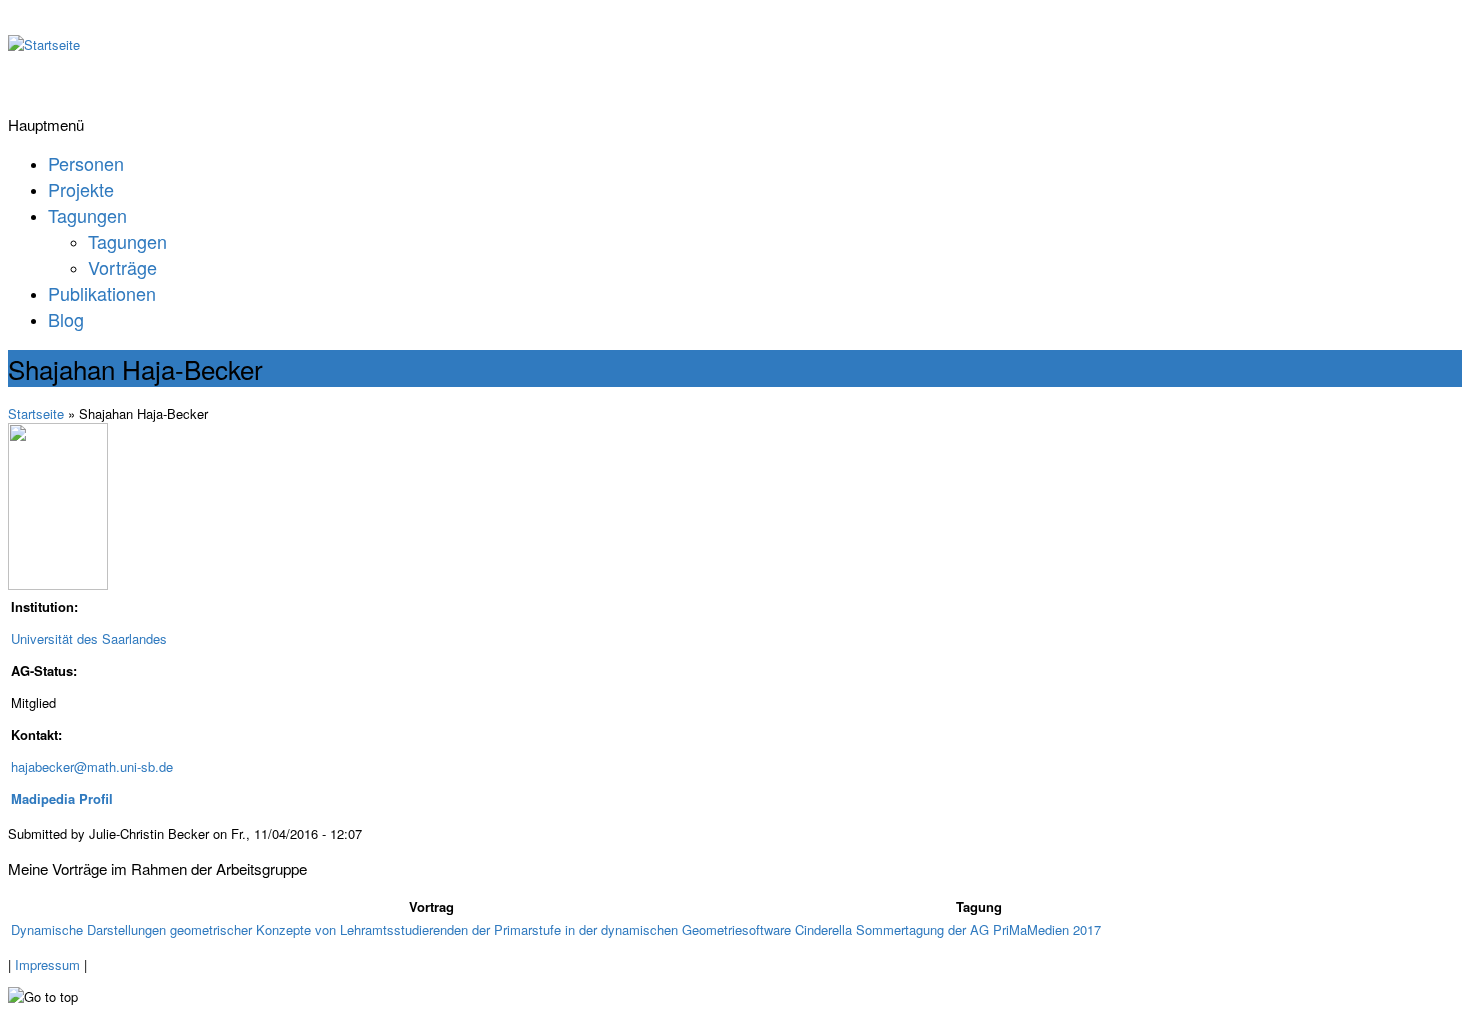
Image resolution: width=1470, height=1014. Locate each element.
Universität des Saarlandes (89, 638)
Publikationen (102, 293)
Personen (86, 163)
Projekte (81, 189)
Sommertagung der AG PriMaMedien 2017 (978, 929)
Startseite (36, 413)
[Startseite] (44, 44)
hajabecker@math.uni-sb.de (92, 766)
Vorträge (122, 267)
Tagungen (87, 215)
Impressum (47, 964)
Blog (66, 319)
